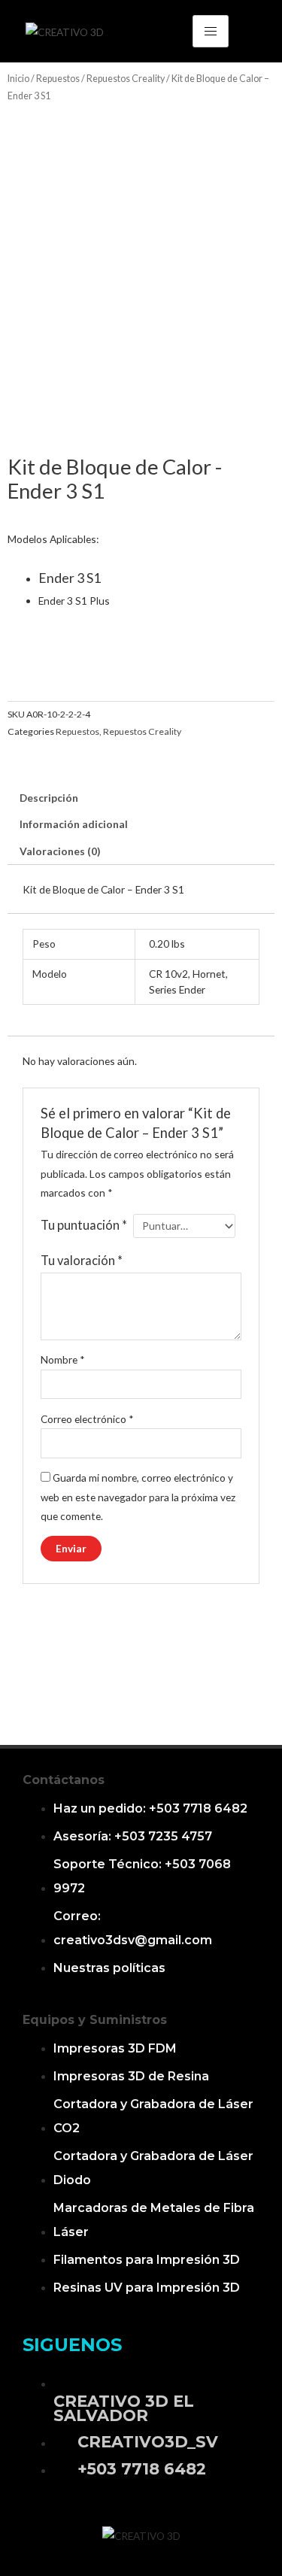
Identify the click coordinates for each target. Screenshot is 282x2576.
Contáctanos (64, 1780)
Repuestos (58, 79)
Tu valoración (82, 1260)
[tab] (141, 798)
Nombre (63, 1359)
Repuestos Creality (126, 79)
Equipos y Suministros (95, 2020)
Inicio (18, 79)
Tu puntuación (84, 1225)
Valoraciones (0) (60, 851)
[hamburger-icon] (211, 31)
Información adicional (74, 824)
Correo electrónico (87, 1419)
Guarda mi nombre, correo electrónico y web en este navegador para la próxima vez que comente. (138, 1497)
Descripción (49, 798)
